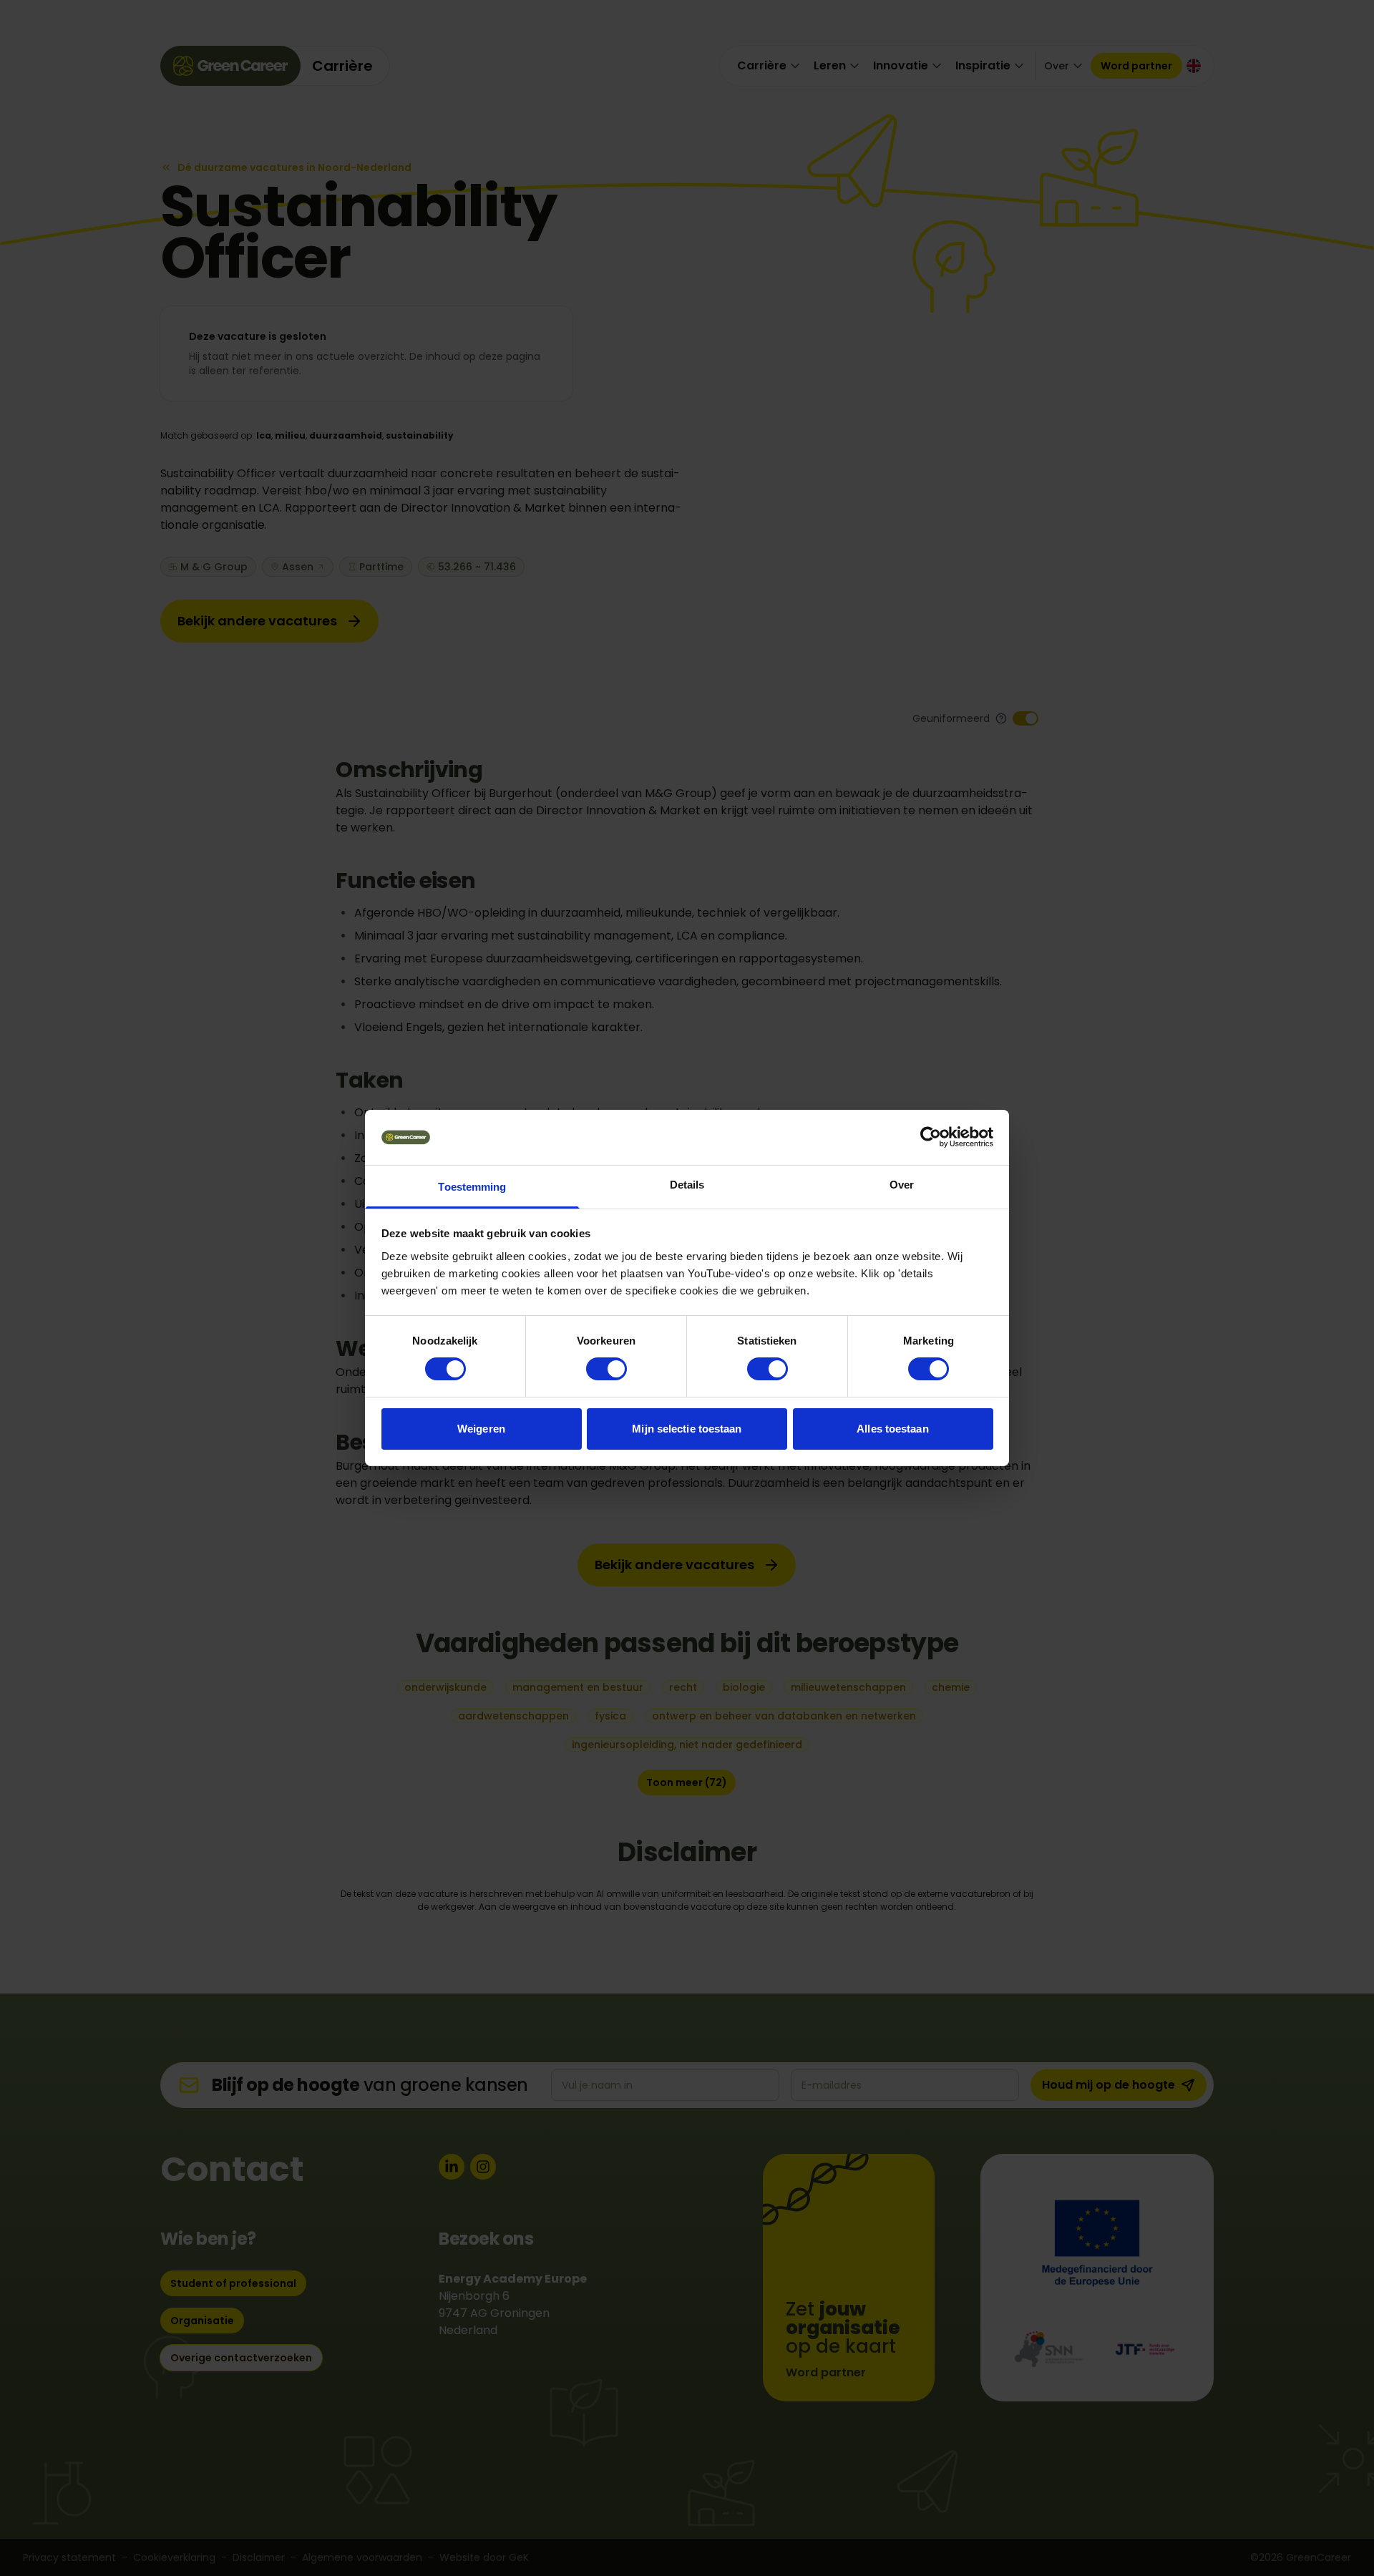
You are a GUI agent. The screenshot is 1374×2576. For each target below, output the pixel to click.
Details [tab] (687, 1185)
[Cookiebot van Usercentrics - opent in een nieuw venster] (931, 1137)
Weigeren (481, 1429)
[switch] (606, 1369)
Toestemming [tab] (472, 1187)
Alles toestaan (892, 1429)
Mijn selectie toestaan (687, 1429)
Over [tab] (902, 1185)
